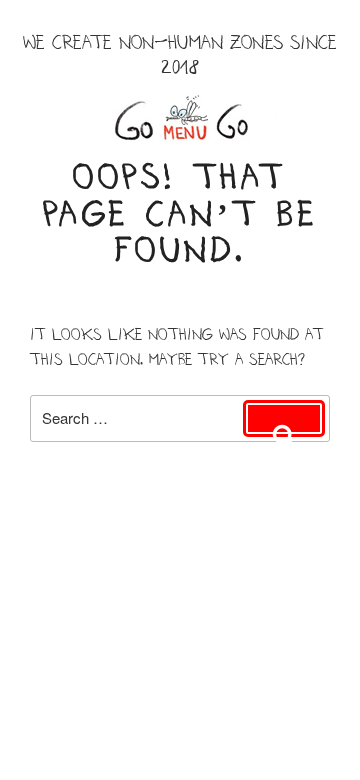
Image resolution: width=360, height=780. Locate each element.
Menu (180, 117)
